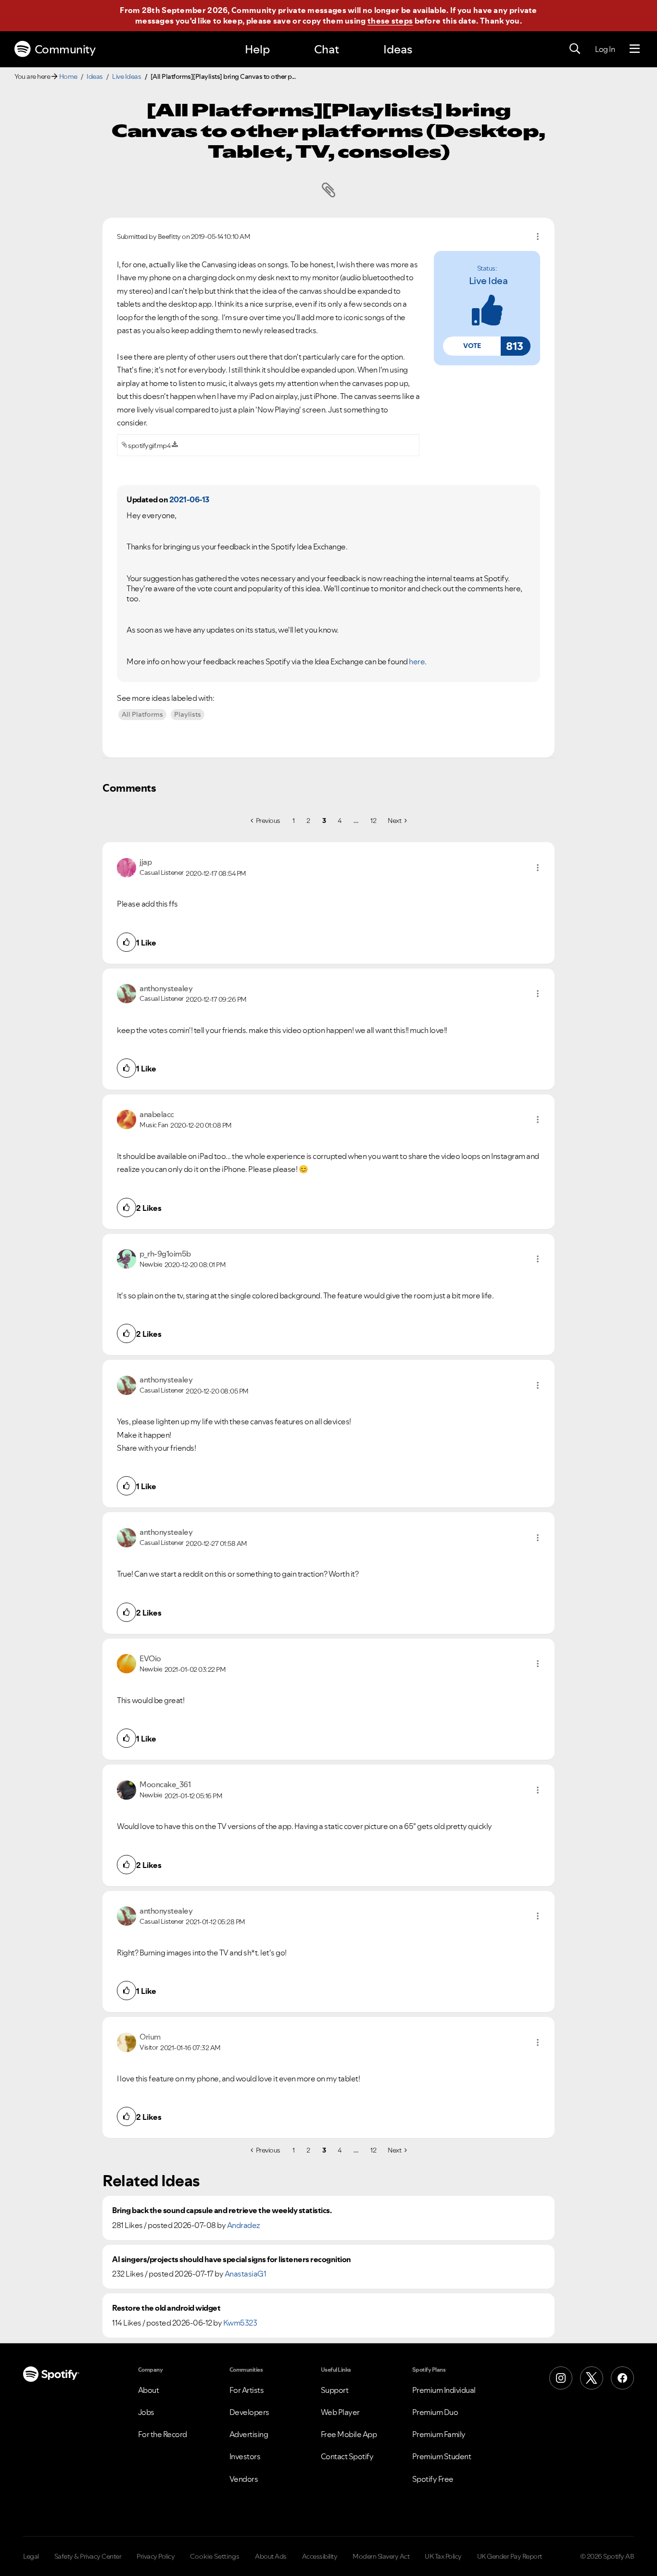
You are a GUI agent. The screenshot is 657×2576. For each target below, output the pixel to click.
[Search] (575, 49)
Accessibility (320, 2556)
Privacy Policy (156, 2556)
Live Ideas (126, 76)
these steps (390, 21)
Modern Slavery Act (381, 2556)
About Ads (271, 2556)
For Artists (247, 2390)
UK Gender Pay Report (510, 2556)
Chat (327, 49)
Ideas (398, 49)
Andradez (244, 2225)
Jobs (146, 2412)
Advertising (249, 2434)
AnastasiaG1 (246, 2274)
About (149, 2390)
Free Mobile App (349, 2434)
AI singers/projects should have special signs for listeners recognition (232, 2259)
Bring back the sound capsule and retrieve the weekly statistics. (222, 2210)
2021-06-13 (189, 499)
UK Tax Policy (443, 2556)
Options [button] (538, 236)
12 (373, 821)
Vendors (244, 2479)
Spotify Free (433, 2479)
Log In (605, 49)
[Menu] (635, 49)
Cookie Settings (215, 2556)
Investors (245, 2456)
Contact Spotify (347, 2456)
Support (335, 2390)
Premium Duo (435, 2412)
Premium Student (442, 2456)
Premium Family (439, 2434)
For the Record (163, 2434)
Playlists (188, 714)
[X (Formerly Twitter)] (592, 2378)
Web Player (340, 2412)
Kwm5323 (240, 2323)
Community (65, 49)
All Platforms (142, 714)
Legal (31, 2556)
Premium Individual (444, 2390)
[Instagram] (561, 2378)
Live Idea (488, 281)
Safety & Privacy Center (88, 2556)
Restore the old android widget (166, 2308)
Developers (249, 2412)
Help (257, 49)
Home (68, 76)
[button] (472, 346)
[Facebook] (622, 2378)
